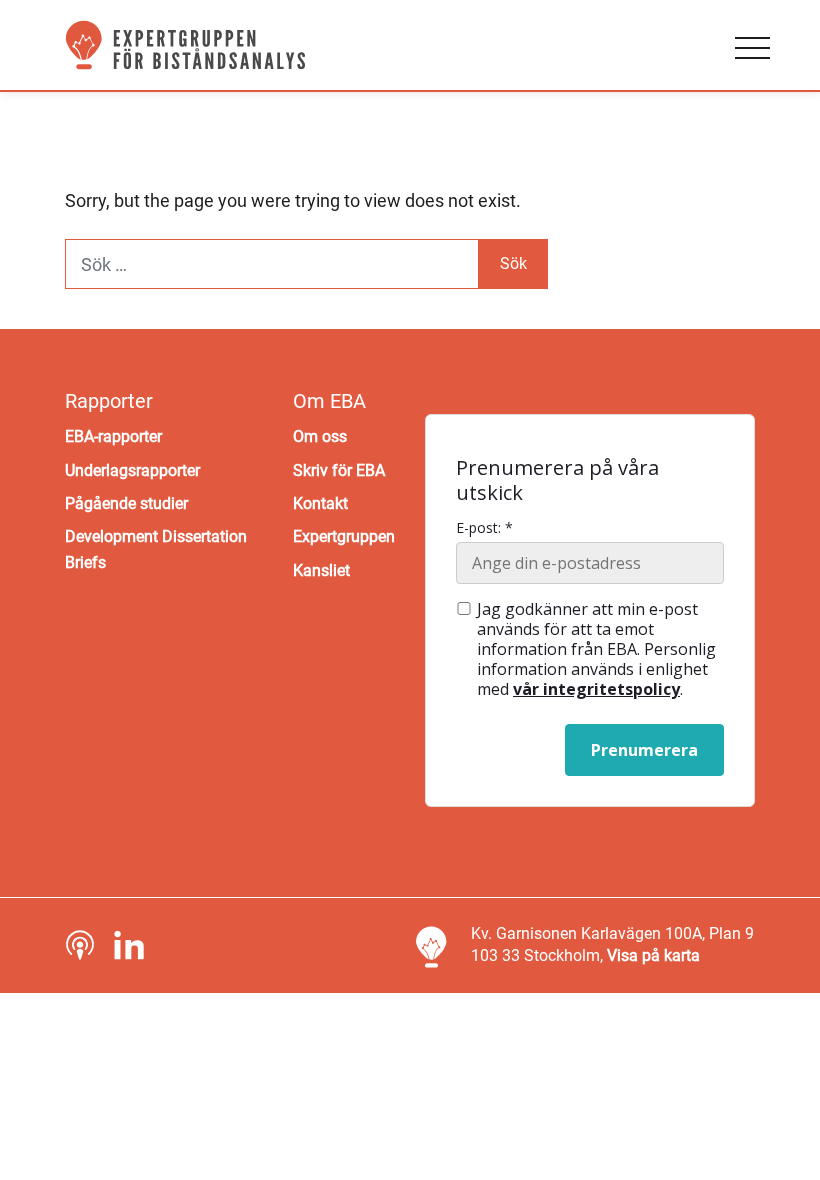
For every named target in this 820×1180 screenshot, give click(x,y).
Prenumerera (644, 750)
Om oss (320, 436)
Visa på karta (653, 955)
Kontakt (320, 503)
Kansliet (321, 570)
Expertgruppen (344, 536)
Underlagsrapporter (132, 470)
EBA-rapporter (113, 436)
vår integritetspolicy (596, 689)
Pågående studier (126, 503)
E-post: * (484, 528)
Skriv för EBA (339, 470)
